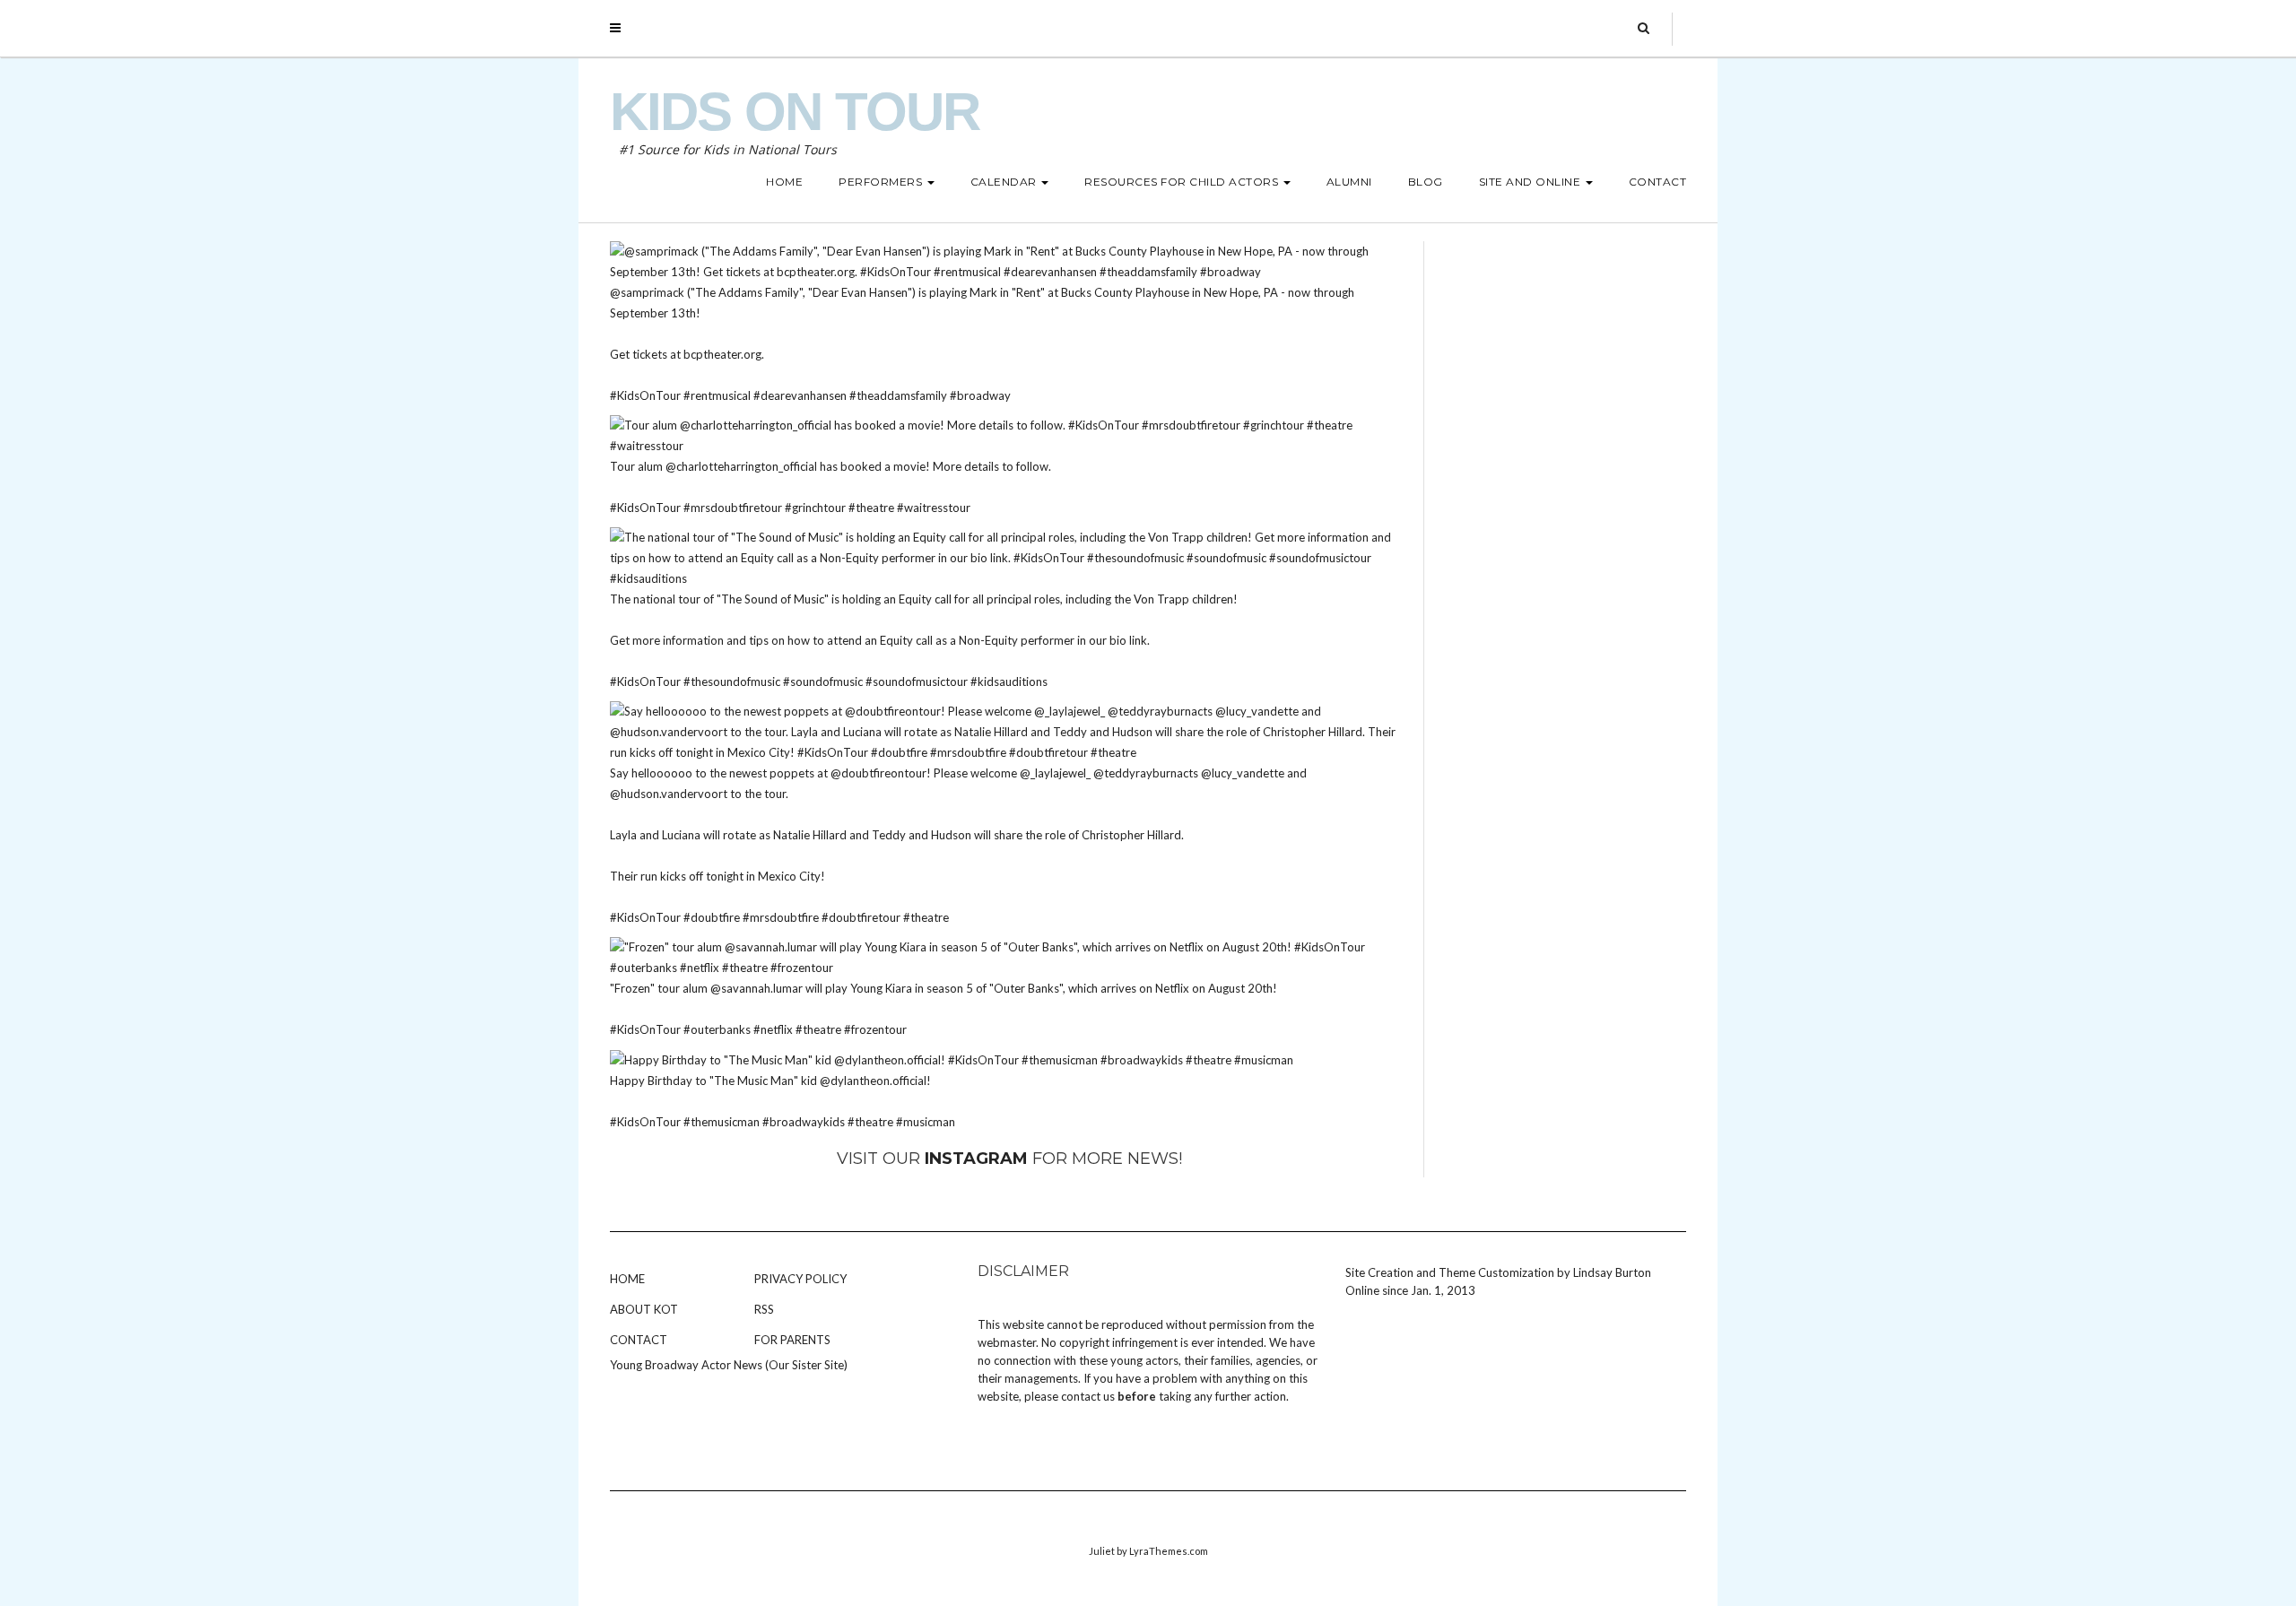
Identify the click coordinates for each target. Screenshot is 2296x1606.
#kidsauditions (1009, 681)
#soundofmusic (823, 681)
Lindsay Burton (1612, 1272)
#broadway (980, 395)
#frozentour (875, 1029)
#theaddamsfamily (898, 395)
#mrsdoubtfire (781, 917)
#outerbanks (717, 1029)
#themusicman (722, 1122)
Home (627, 1279)
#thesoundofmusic (732, 681)
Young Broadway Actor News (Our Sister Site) (729, 1365)
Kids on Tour (795, 112)
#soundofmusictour (917, 681)
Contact (639, 1340)
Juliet (1102, 1551)
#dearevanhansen (800, 395)
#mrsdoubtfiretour (733, 508)
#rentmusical (717, 395)
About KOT (644, 1309)
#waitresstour (934, 508)
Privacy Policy (800, 1279)
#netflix (773, 1029)
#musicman (926, 1122)
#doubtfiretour (861, 917)
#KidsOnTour (645, 395)
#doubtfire (712, 917)
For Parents (792, 1340)
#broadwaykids (804, 1122)
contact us (1088, 1396)
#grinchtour (815, 508)
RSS (764, 1309)
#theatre (871, 508)
